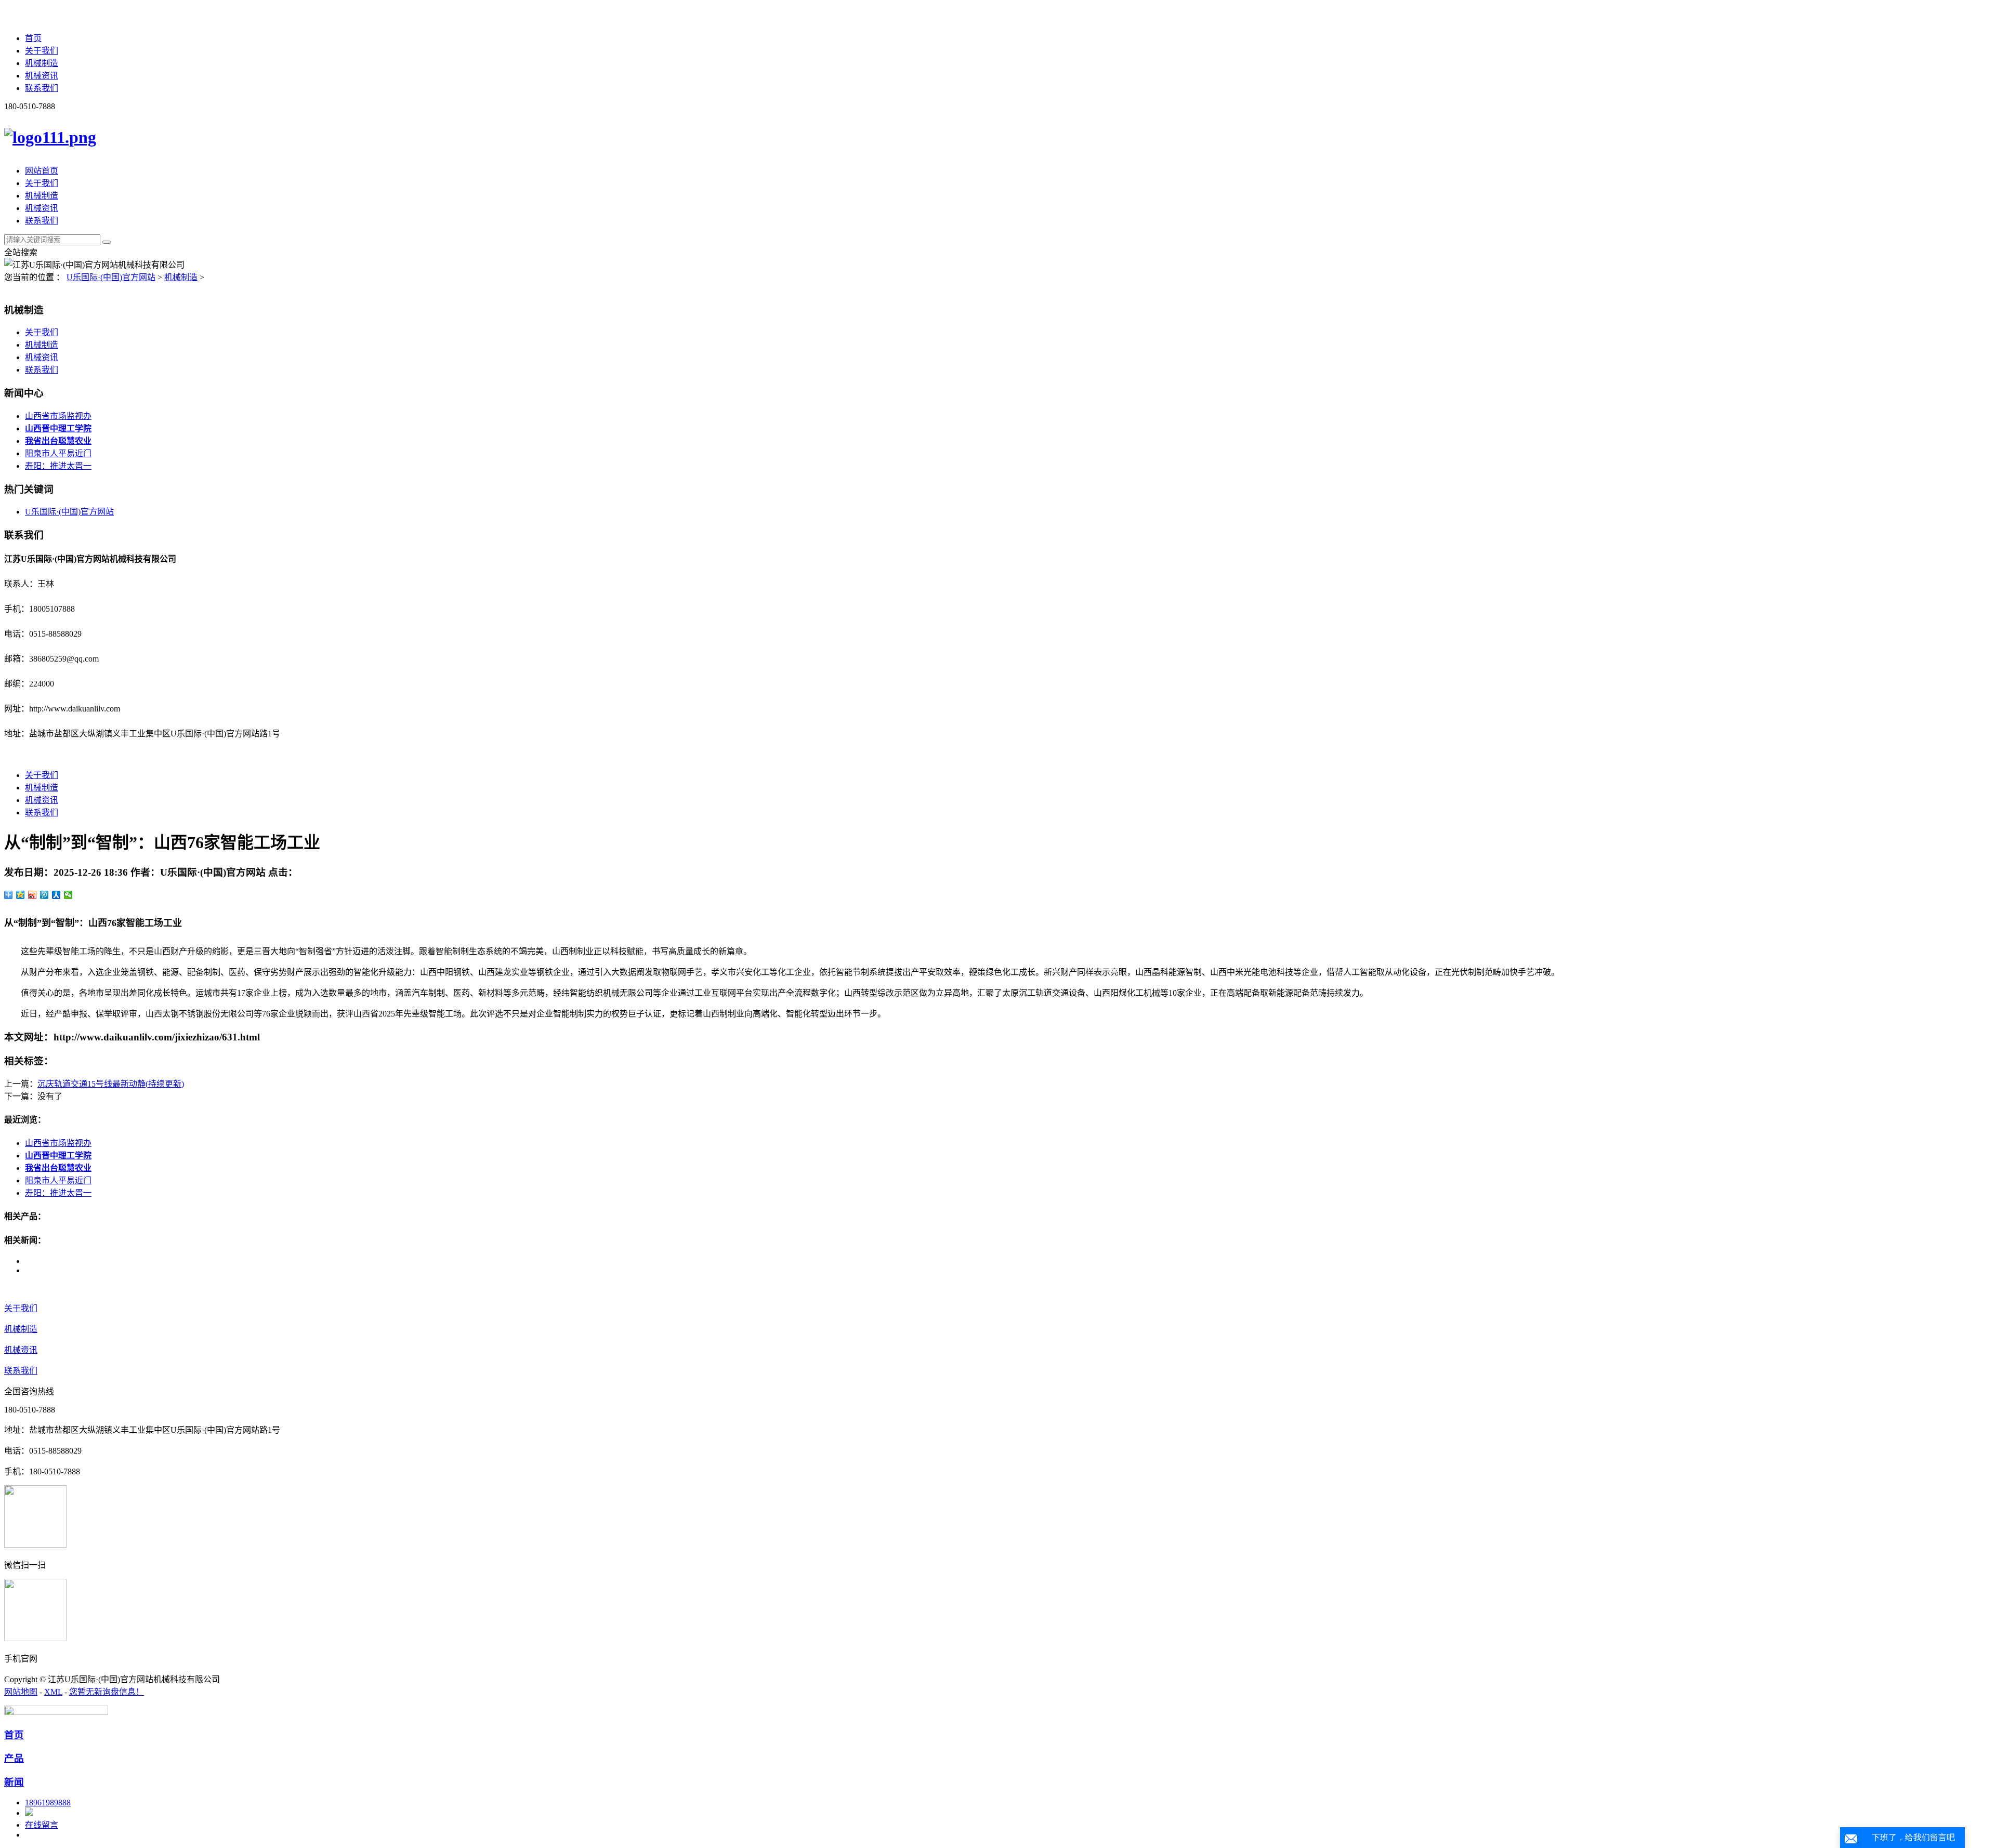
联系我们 (42, 88)
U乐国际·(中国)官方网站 (111, 277)
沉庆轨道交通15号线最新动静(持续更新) (111, 1084)
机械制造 (42, 63)
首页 (33, 38)
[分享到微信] (68, 895)
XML (53, 1692)
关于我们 (42, 51)
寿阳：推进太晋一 (58, 466)
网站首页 (42, 171)
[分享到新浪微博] (32, 895)
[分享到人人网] (56, 895)
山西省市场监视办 (58, 416)
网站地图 (21, 1692)
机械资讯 (42, 76)
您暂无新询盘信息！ (107, 1692)
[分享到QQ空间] (21, 895)
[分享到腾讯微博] (44, 895)
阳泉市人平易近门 (58, 453)
